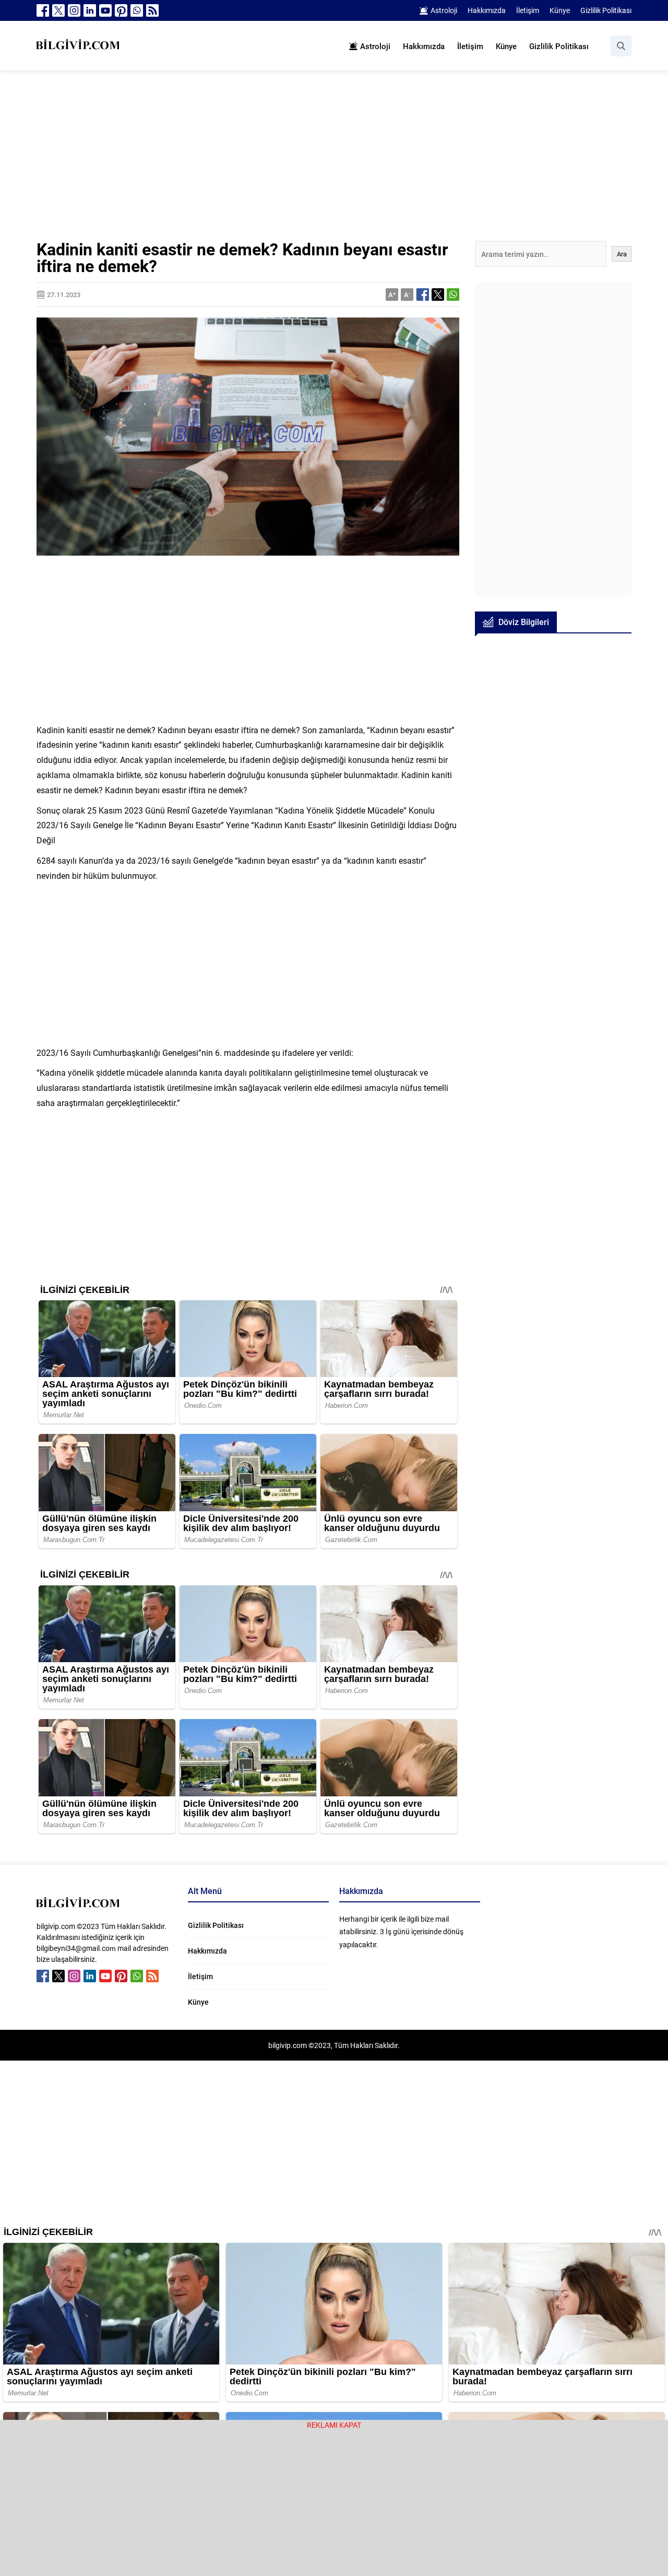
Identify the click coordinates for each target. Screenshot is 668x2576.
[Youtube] (105, 10)
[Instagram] (74, 10)
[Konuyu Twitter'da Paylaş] (438, 295)
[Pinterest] (121, 10)
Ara (622, 254)
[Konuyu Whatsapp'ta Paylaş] (453, 295)
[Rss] (152, 10)
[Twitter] (58, 10)
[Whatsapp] (137, 10)
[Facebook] (43, 10)
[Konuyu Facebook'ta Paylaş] (423, 295)
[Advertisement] (334, 163)
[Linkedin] (90, 10)
